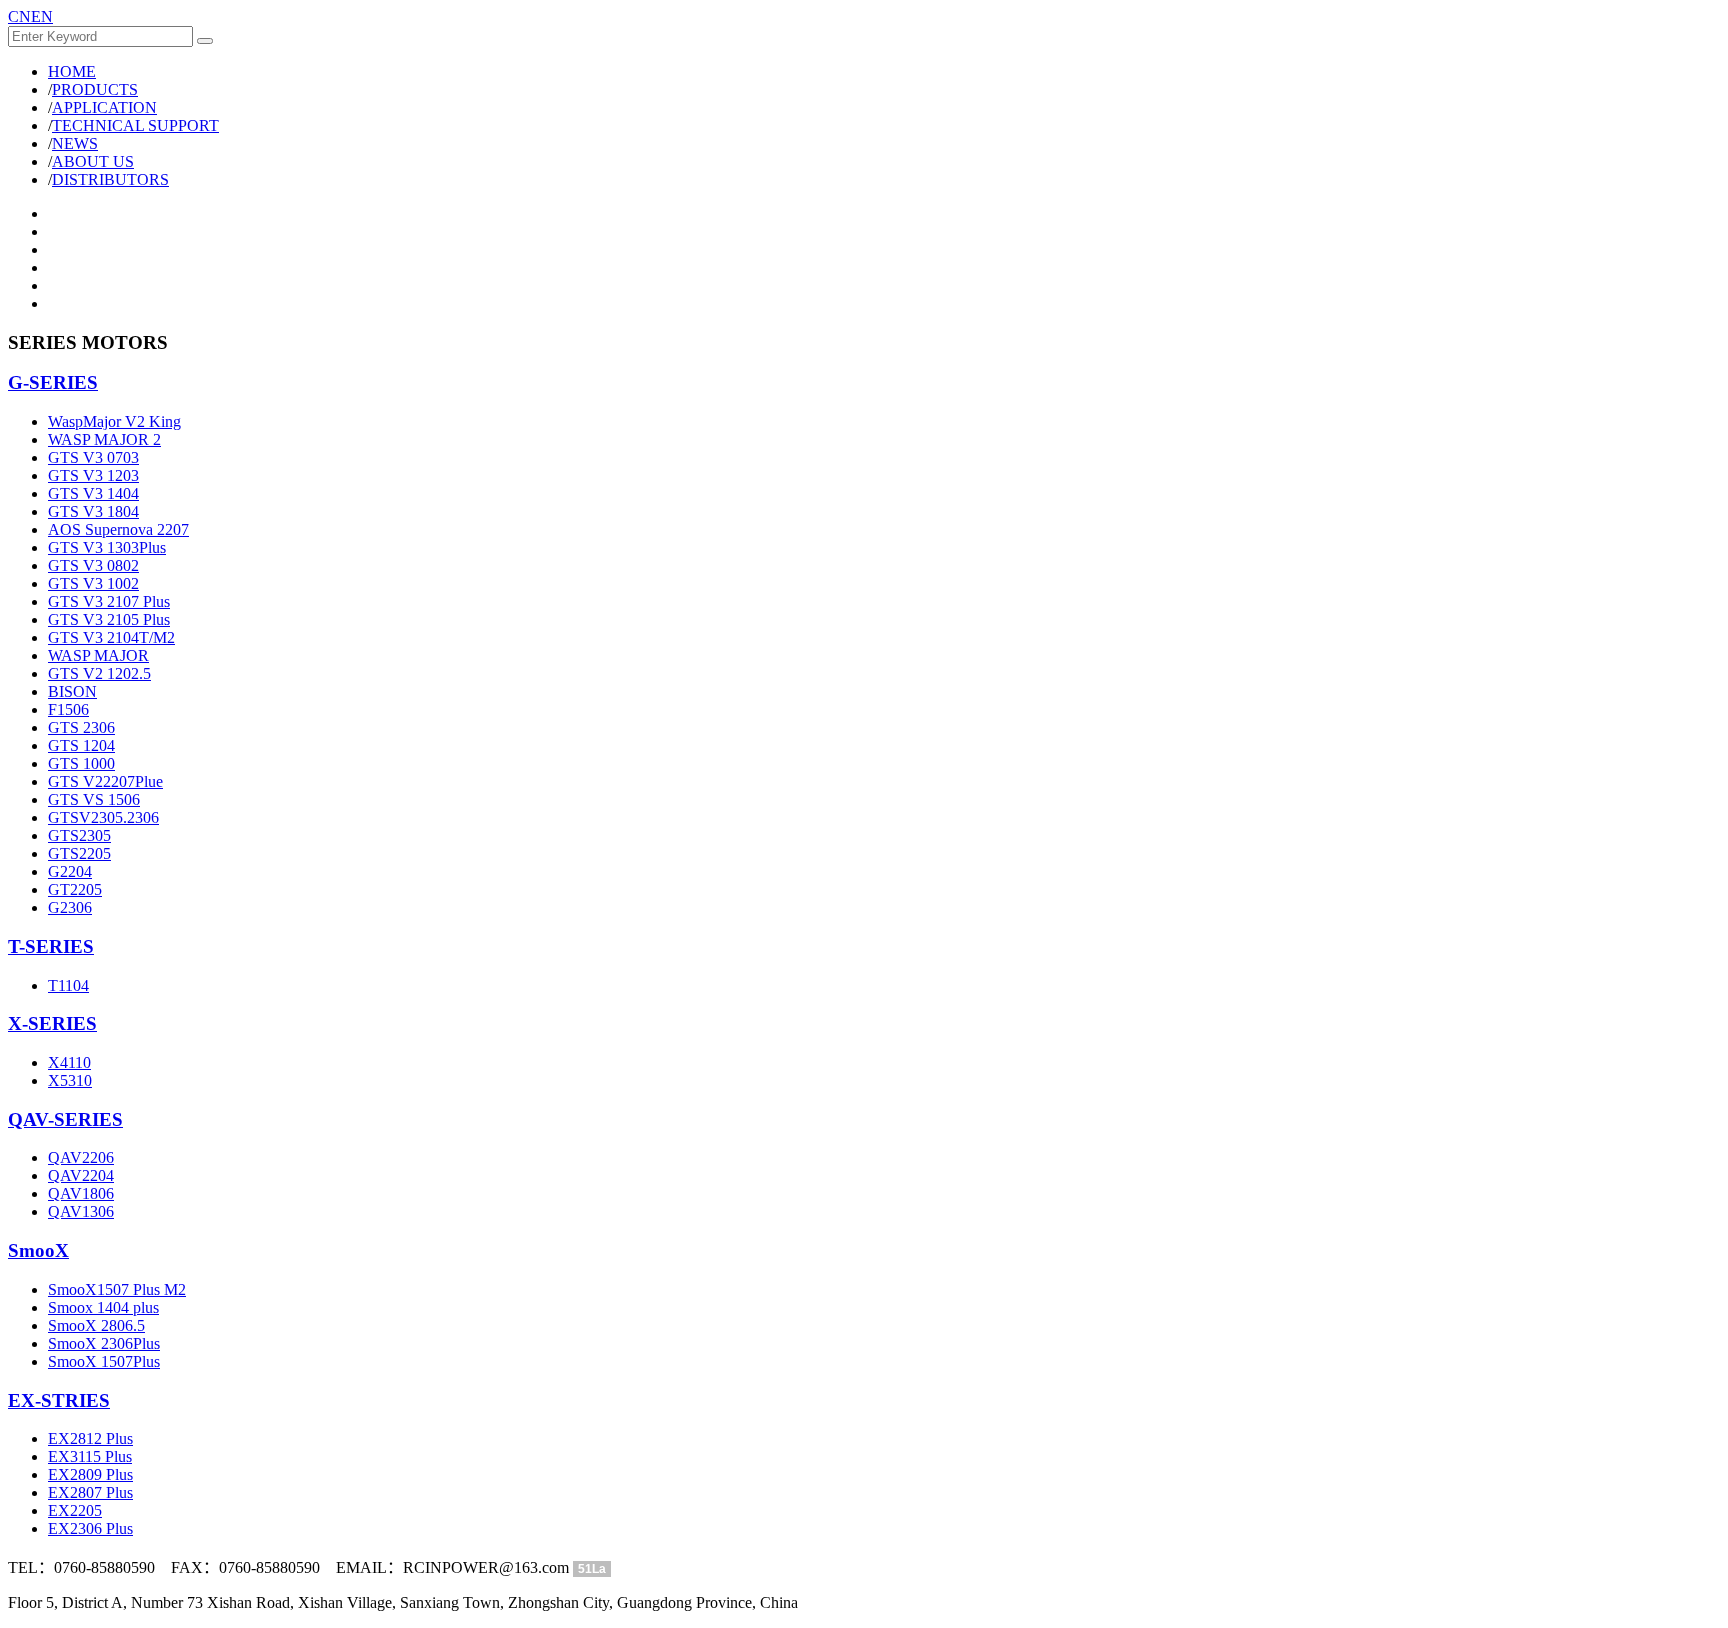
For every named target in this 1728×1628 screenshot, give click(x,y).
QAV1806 (81, 1193)
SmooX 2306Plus (104, 1343)
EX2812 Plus (90, 1438)
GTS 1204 (81, 745)
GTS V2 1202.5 (99, 673)
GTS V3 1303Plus (107, 547)
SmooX (38, 1250)
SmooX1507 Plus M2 (117, 1289)
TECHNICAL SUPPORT (135, 125)
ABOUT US (93, 161)
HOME (72, 71)
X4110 (69, 1062)
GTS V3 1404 (93, 493)
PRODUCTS (95, 89)
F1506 (68, 709)
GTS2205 (79, 853)
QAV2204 (81, 1175)
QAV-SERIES (65, 1119)
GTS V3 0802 (93, 565)
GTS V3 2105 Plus (109, 619)
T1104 (68, 985)
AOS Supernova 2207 (118, 529)
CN (19, 16)
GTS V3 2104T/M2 (111, 637)
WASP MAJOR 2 (104, 439)
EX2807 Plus (90, 1492)
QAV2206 (81, 1157)
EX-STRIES (59, 1400)
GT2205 (75, 889)
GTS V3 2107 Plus (109, 601)
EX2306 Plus (90, 1528)
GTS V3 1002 (93, 583)
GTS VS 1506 (94, 799)
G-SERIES (53, 382)
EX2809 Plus (90, 1474)
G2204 (70, 871)
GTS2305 (79, 835)
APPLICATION (104, 107)
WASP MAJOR (98, 655)
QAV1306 (81, 1211)
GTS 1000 (81, 763)
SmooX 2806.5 (96, 1325)
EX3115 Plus (90, 1456)
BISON (72, 691)
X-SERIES (52, 1023)
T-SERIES (51, 946)
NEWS (75, 143)
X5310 (70, 1080)
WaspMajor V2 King (114, 421)
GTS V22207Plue (105, 781)
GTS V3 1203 (93, 475)
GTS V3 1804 (93, 511)
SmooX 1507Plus (104, 1361)
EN (42, 16)
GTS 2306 (81, 727)
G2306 (70, 907)
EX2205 (75, 1510)
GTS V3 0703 (93, 457)
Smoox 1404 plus (103, 1307)
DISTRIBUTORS (110, 179)
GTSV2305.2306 (103, 817)
